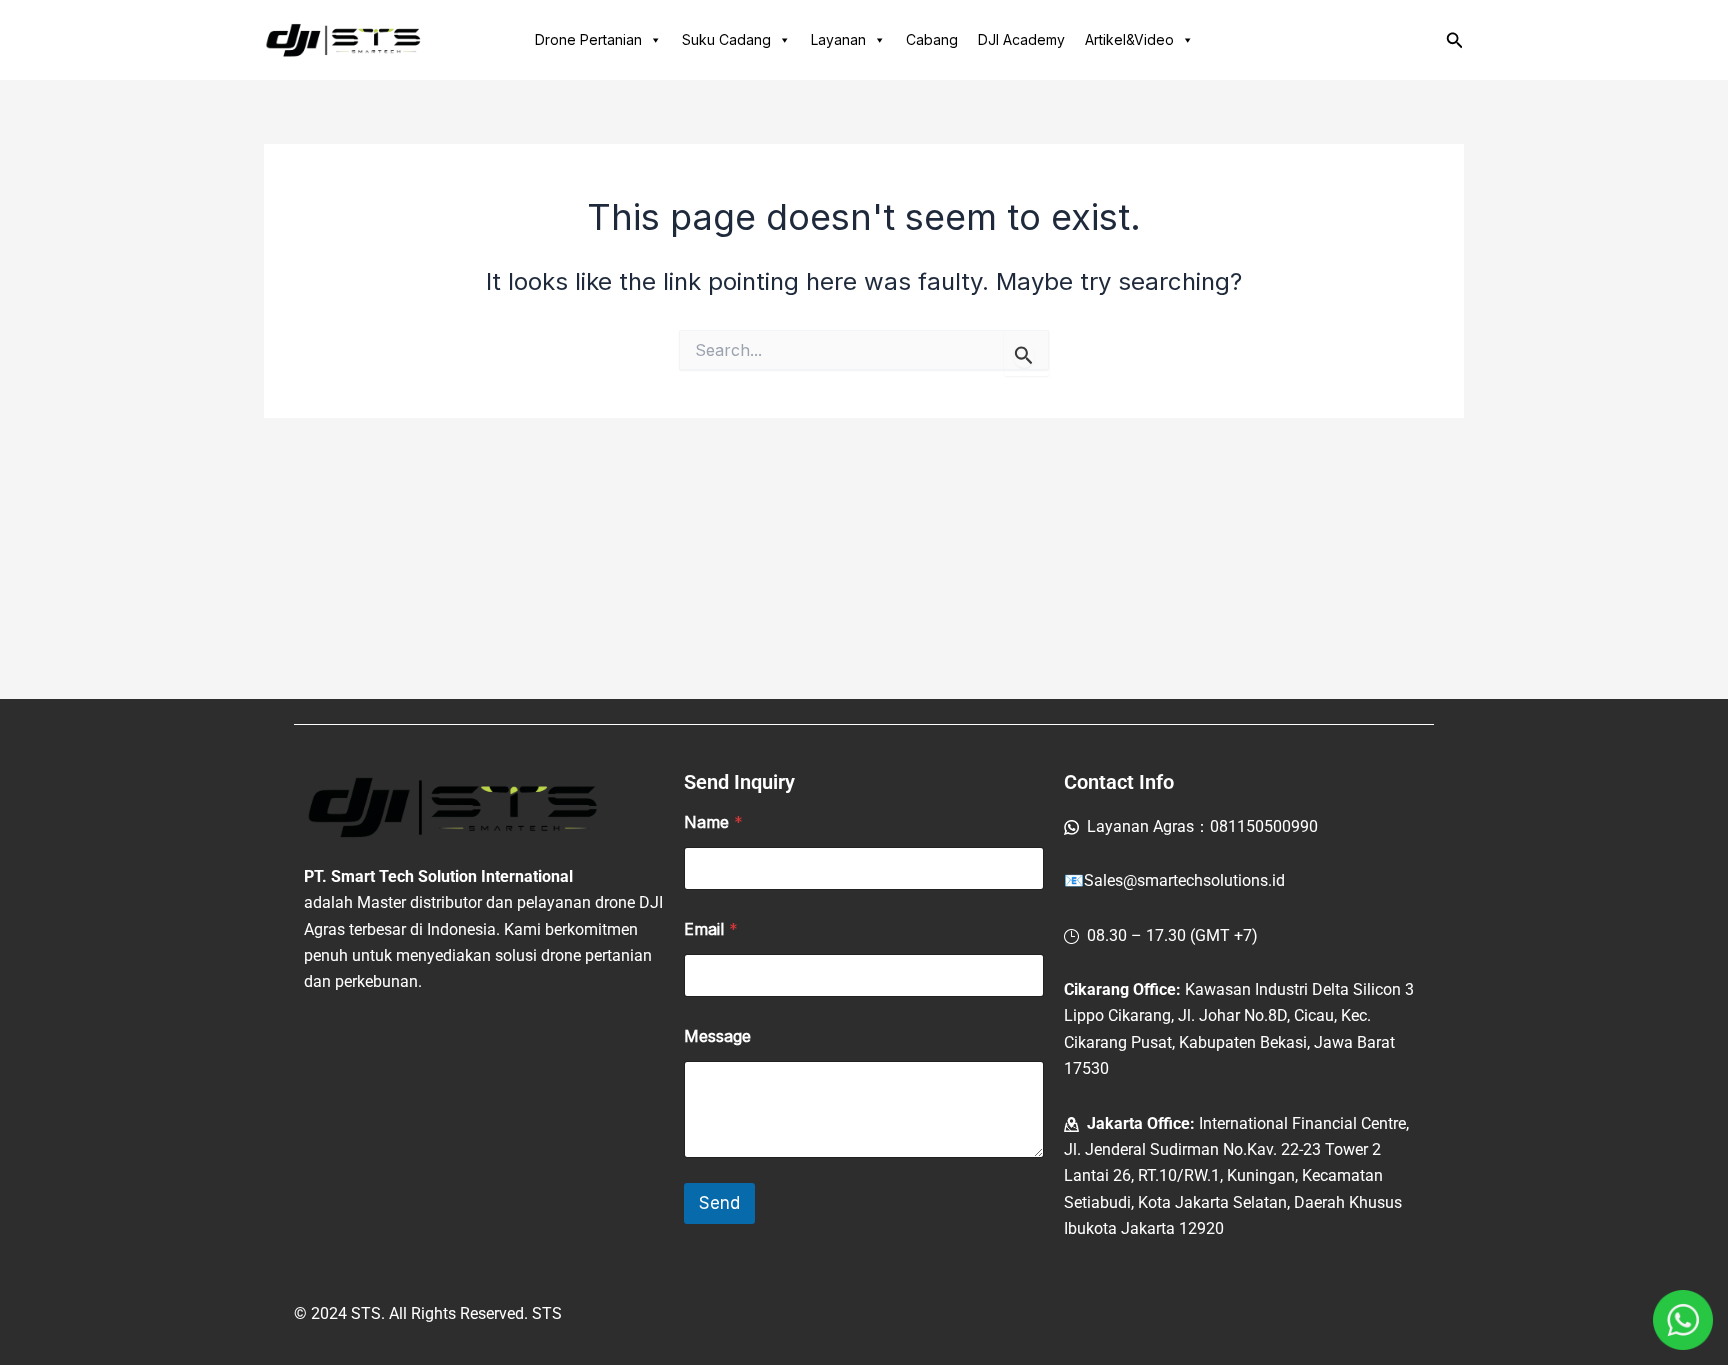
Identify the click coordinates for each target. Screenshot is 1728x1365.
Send (719, 1203)
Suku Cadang (726, 39)
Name (713, 822)
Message (717, 1036)
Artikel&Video (1129, 39)
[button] (1455, 40)
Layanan (838, 39)
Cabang (932, 39)
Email (711, 929)
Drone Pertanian (588, 39)
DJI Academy (1021, 39)
